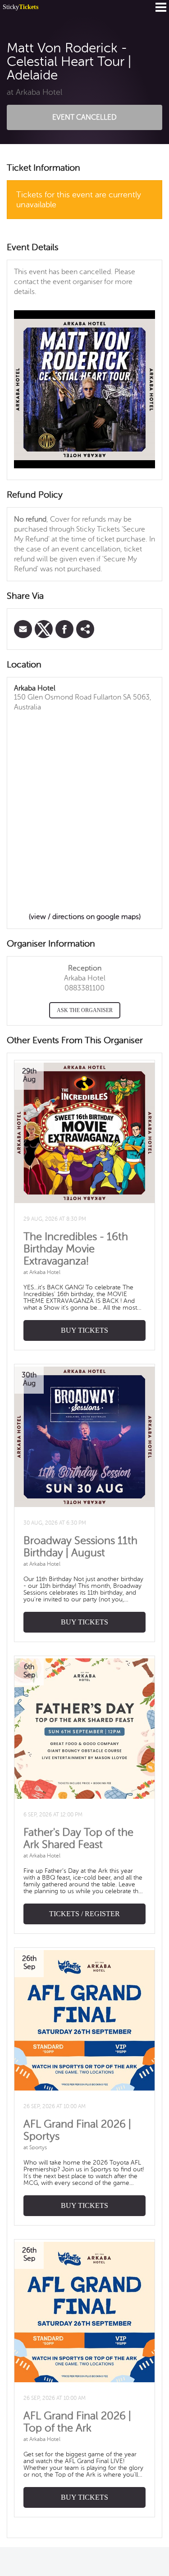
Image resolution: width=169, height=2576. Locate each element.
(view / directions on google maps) (85, 917)
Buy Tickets (84, 1330)
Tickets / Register (84, 1914)
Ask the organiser (85, 1010)
